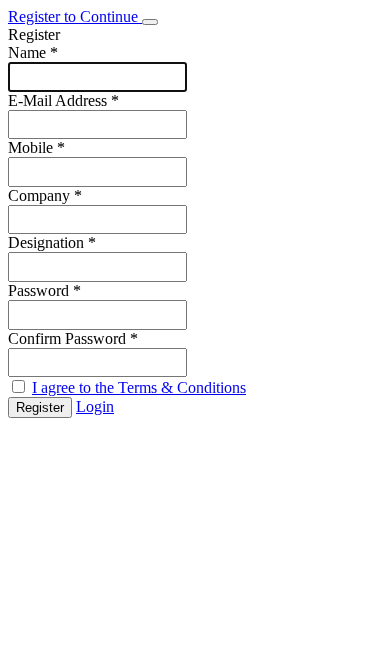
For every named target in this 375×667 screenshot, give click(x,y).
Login (95, 406)
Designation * (52, 242)
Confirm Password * (73, 338)
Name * (33, 52)
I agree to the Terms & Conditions (139, 387)
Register (40, 407)
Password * (44, 290)
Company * (45, 195)
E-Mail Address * (63, 100)
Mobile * (36, 147)
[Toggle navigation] (150, 22)
